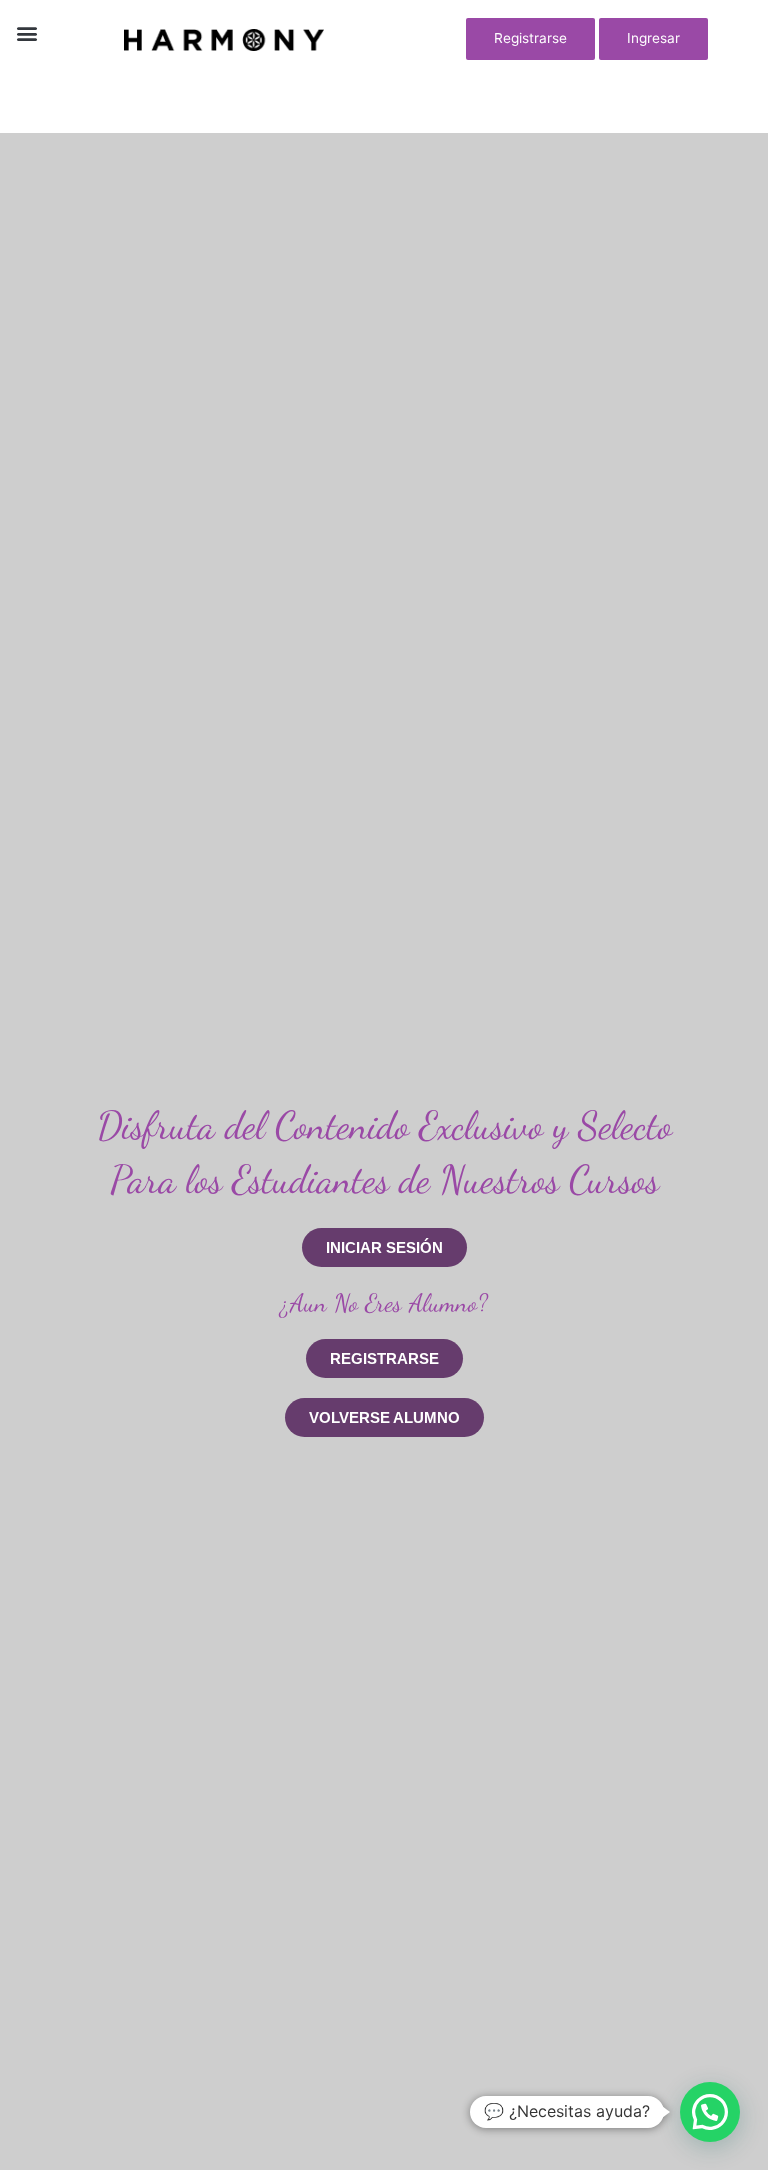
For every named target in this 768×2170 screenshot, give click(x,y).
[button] (26, 33)
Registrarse (530, 38)
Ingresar (653, 38)
